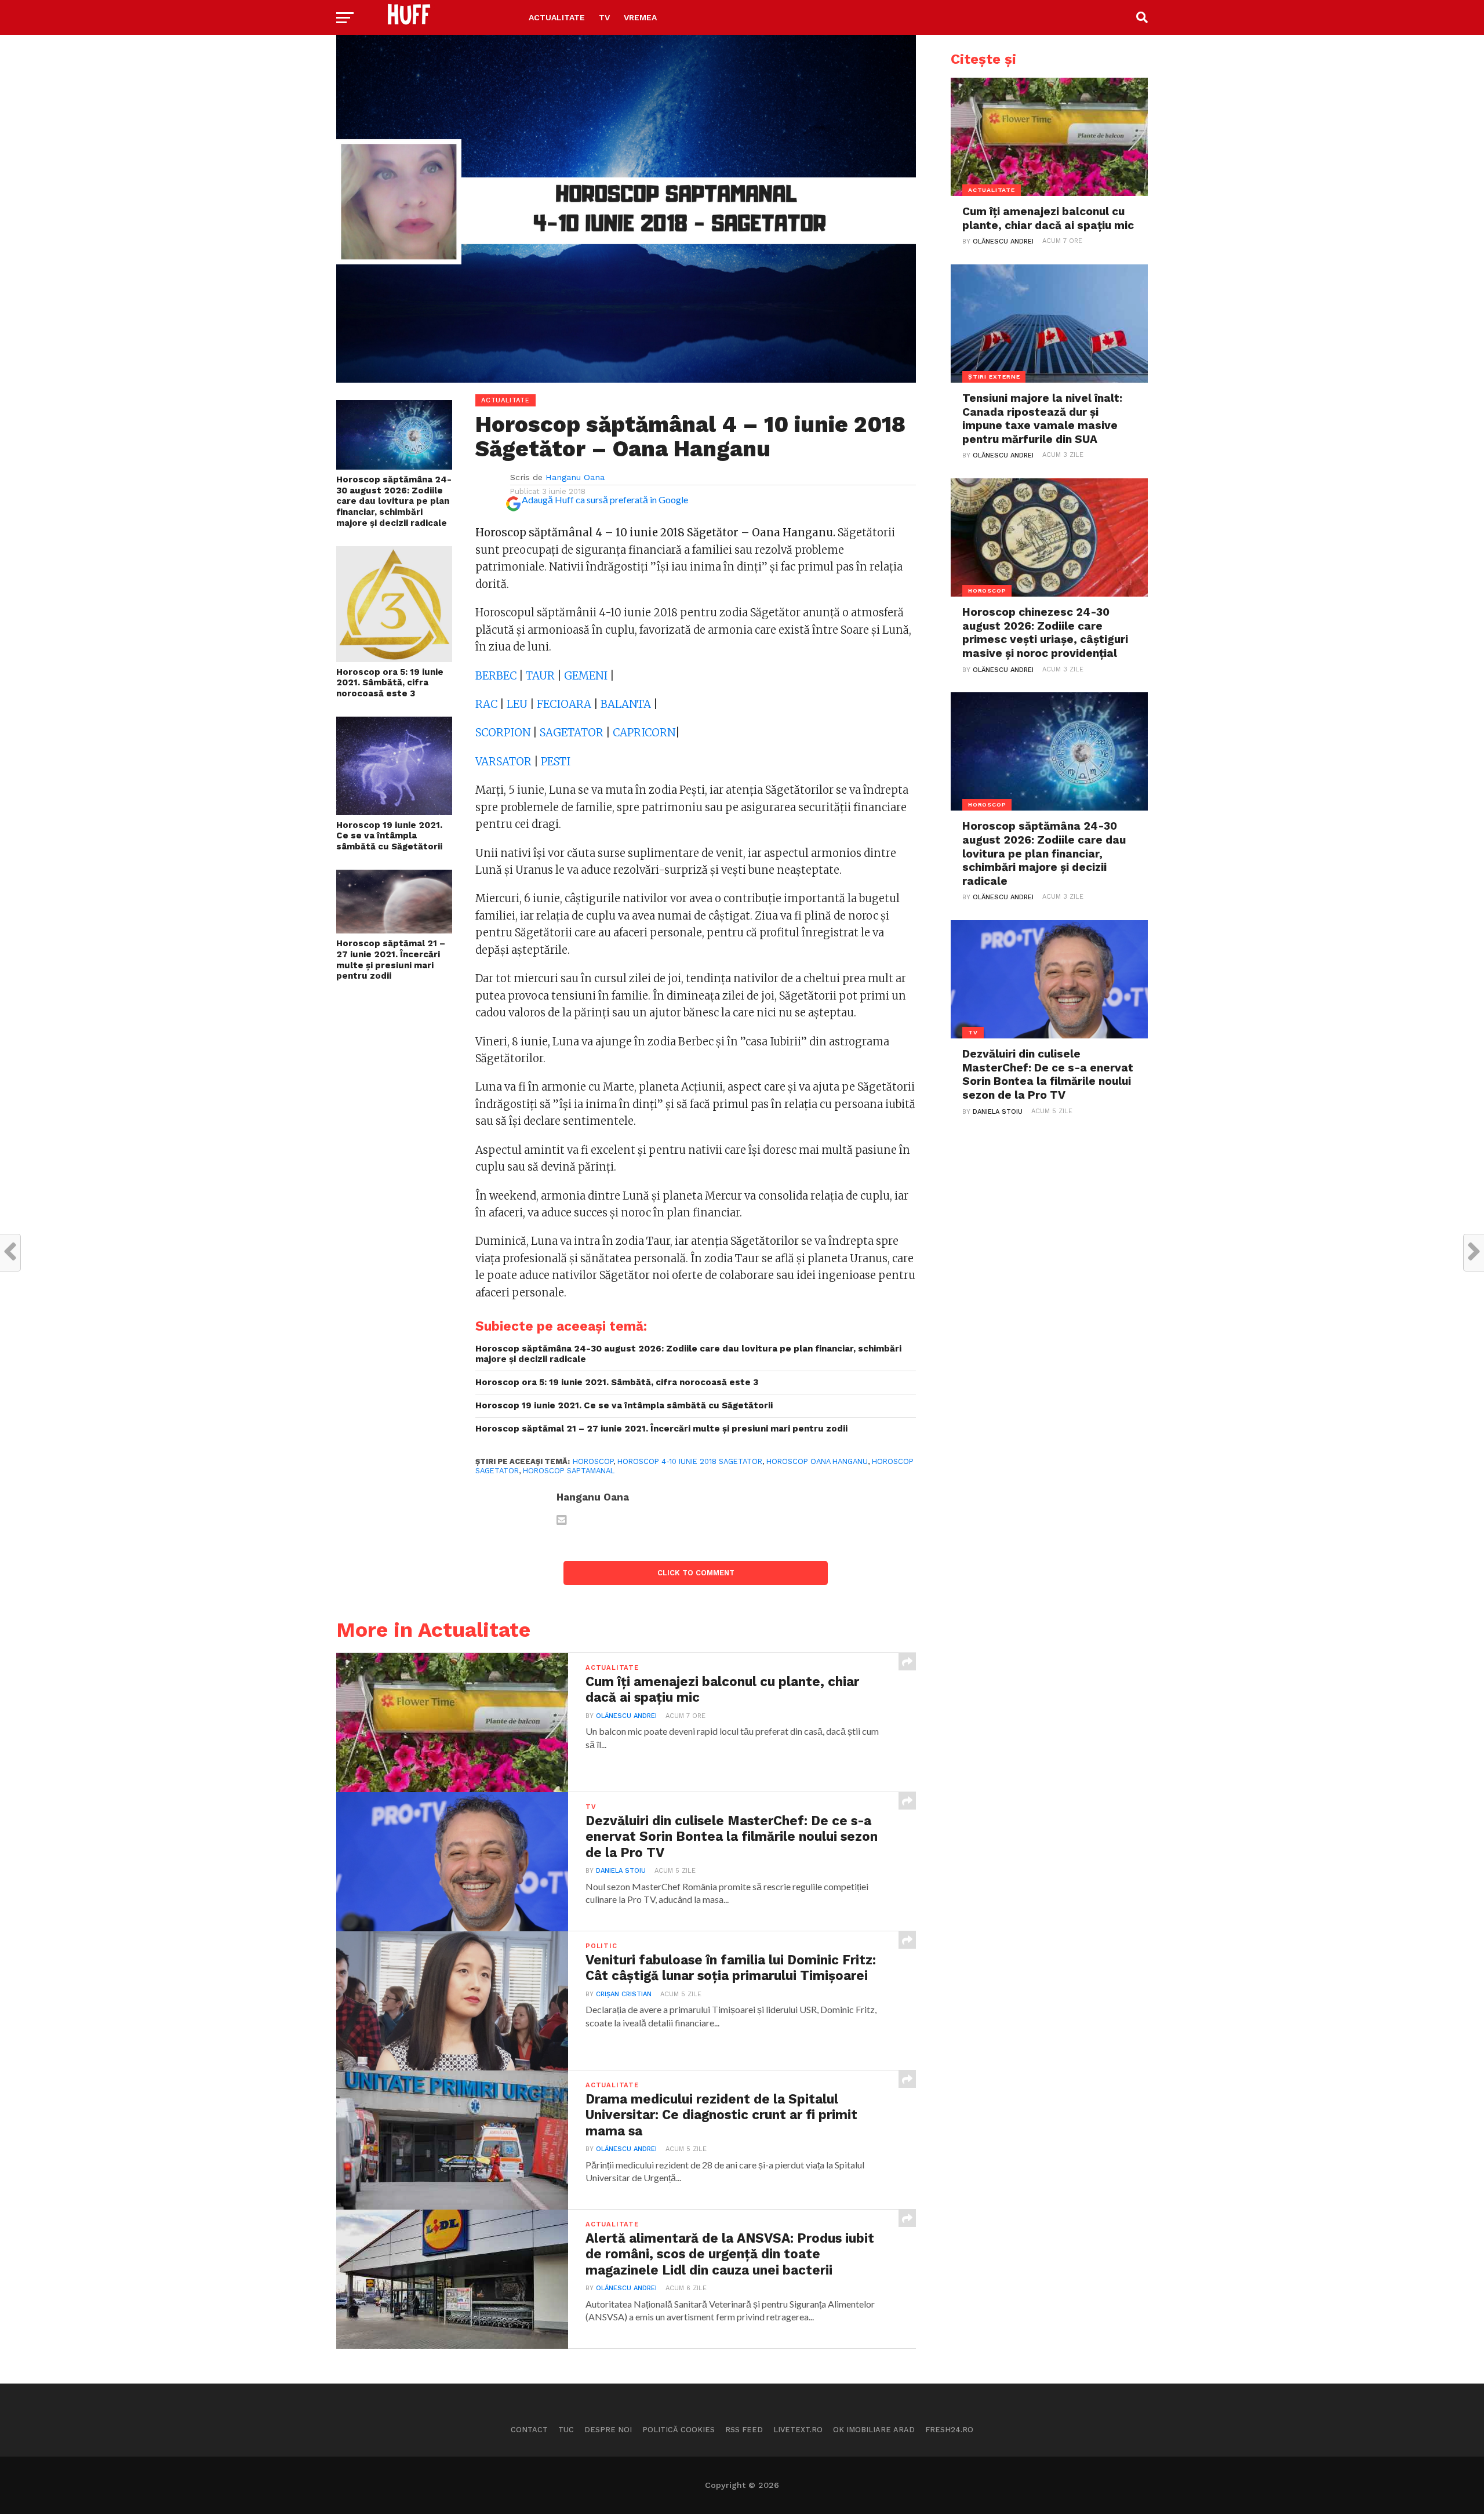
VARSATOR (503, 762)
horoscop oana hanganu (817, 1461)
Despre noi (608, 2430)
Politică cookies (679, 2430)
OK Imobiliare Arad (874, 2430)
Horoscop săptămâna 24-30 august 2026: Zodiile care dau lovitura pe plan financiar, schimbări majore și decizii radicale (394, 501)
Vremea (640, 17)
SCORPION (503, 733)
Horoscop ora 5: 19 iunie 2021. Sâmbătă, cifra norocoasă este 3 (390, 683)
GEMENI (586, 676)
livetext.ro (798, 2430)
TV (604, 17)
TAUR (540, 676)
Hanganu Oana (575, 477)
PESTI (556, 762)
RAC (486, 704)
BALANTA (626, 704)
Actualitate (557, 17)
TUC (566, 2430)
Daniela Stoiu (621, 1871)
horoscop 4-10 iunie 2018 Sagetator (690, 1461)
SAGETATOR (572, 733)
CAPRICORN (644, 733)
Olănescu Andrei (626, 1716)
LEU (517, 704)
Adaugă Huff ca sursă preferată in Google (605, 499)
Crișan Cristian (624, 1994)
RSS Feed (744, 2430)
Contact (529, 2430)
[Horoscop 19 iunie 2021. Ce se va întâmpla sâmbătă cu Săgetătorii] (394, 811)
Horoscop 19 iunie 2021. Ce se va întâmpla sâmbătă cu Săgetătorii (389, 836)
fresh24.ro (949, 2430)
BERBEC (496, 676)
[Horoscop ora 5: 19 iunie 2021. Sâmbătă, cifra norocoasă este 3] (394, 658)
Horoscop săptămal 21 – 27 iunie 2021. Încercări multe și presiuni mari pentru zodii (391, 960)
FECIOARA (564, 704)
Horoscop (593, 1461)
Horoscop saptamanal (569, 1471)
